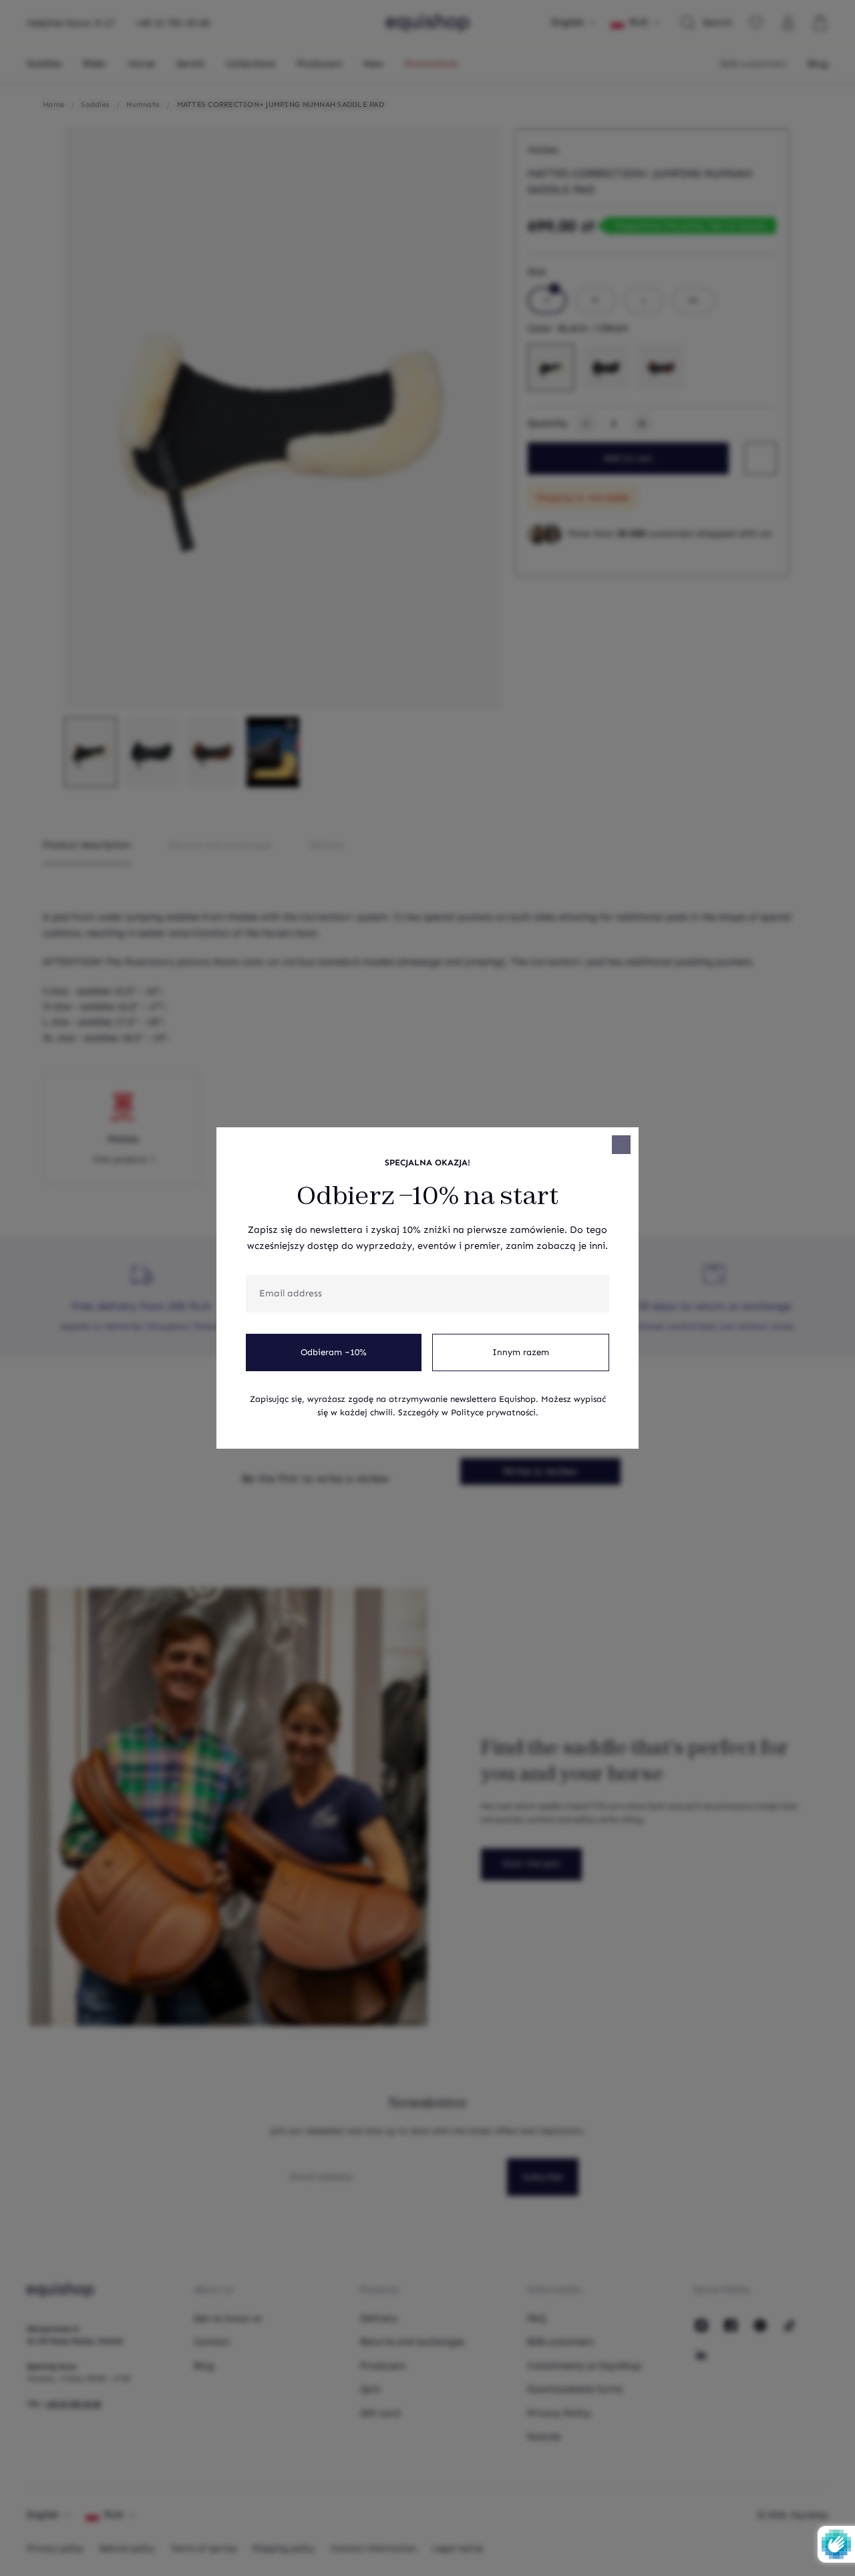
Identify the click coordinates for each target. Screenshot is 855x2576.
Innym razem (521, 1352)
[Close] (621, 1145)
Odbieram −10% (334, 1352)
